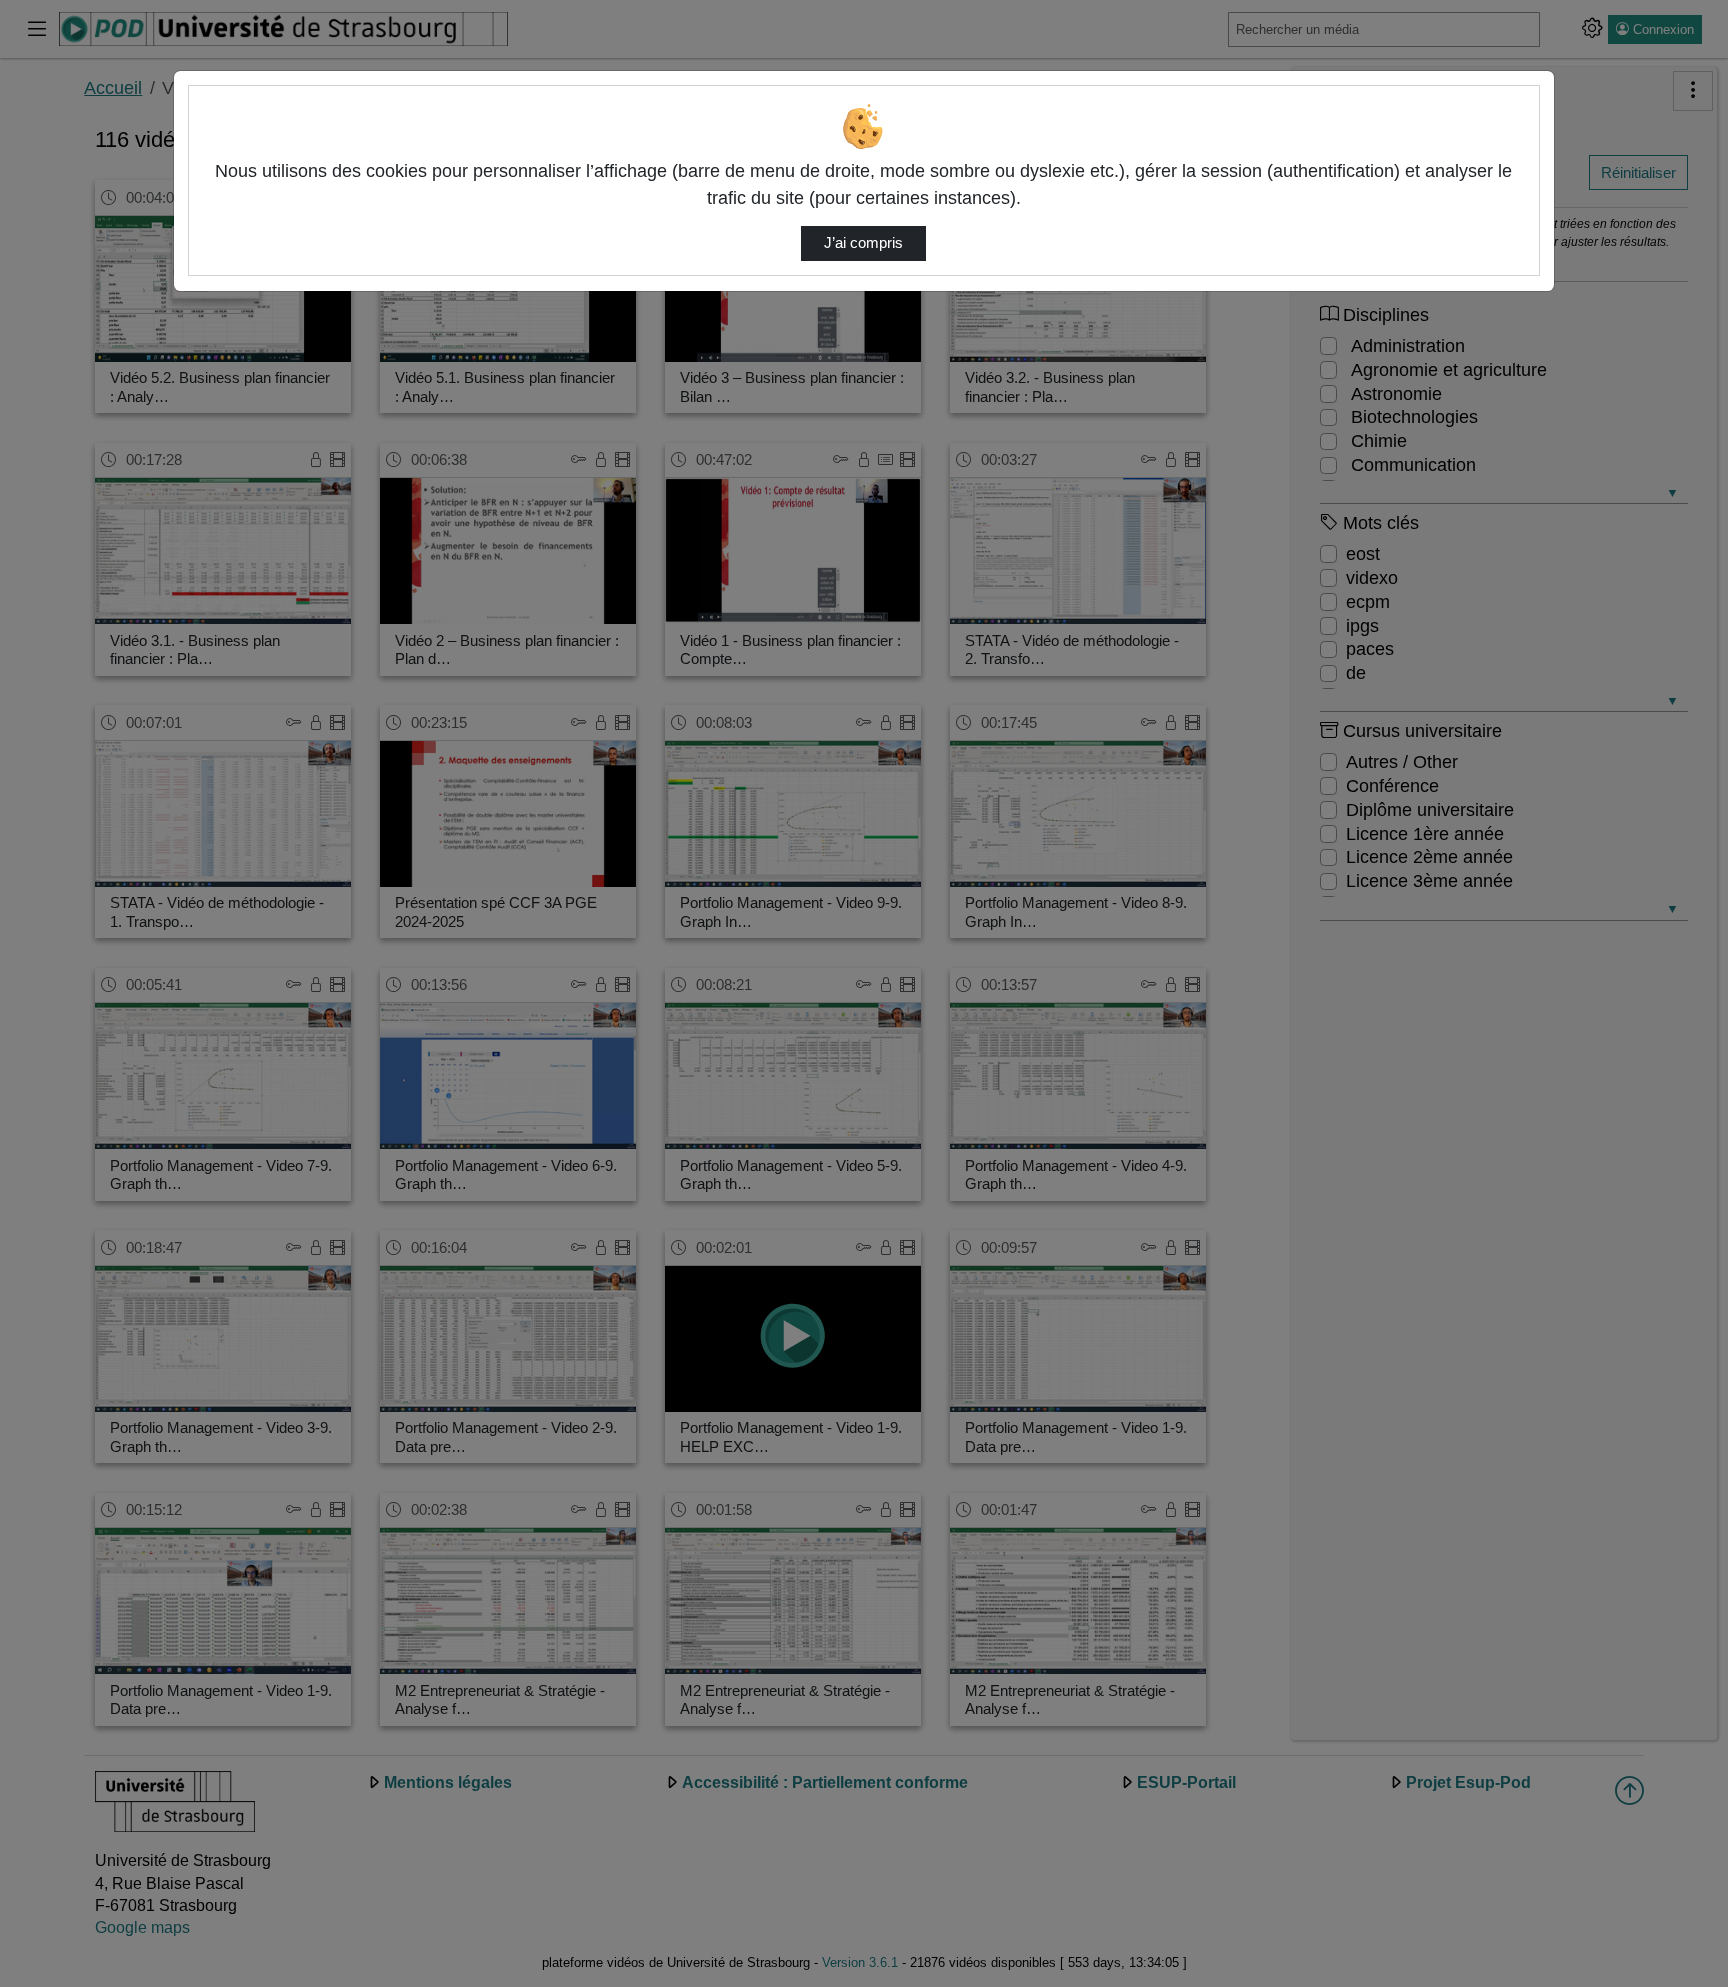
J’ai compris (863, 243)
